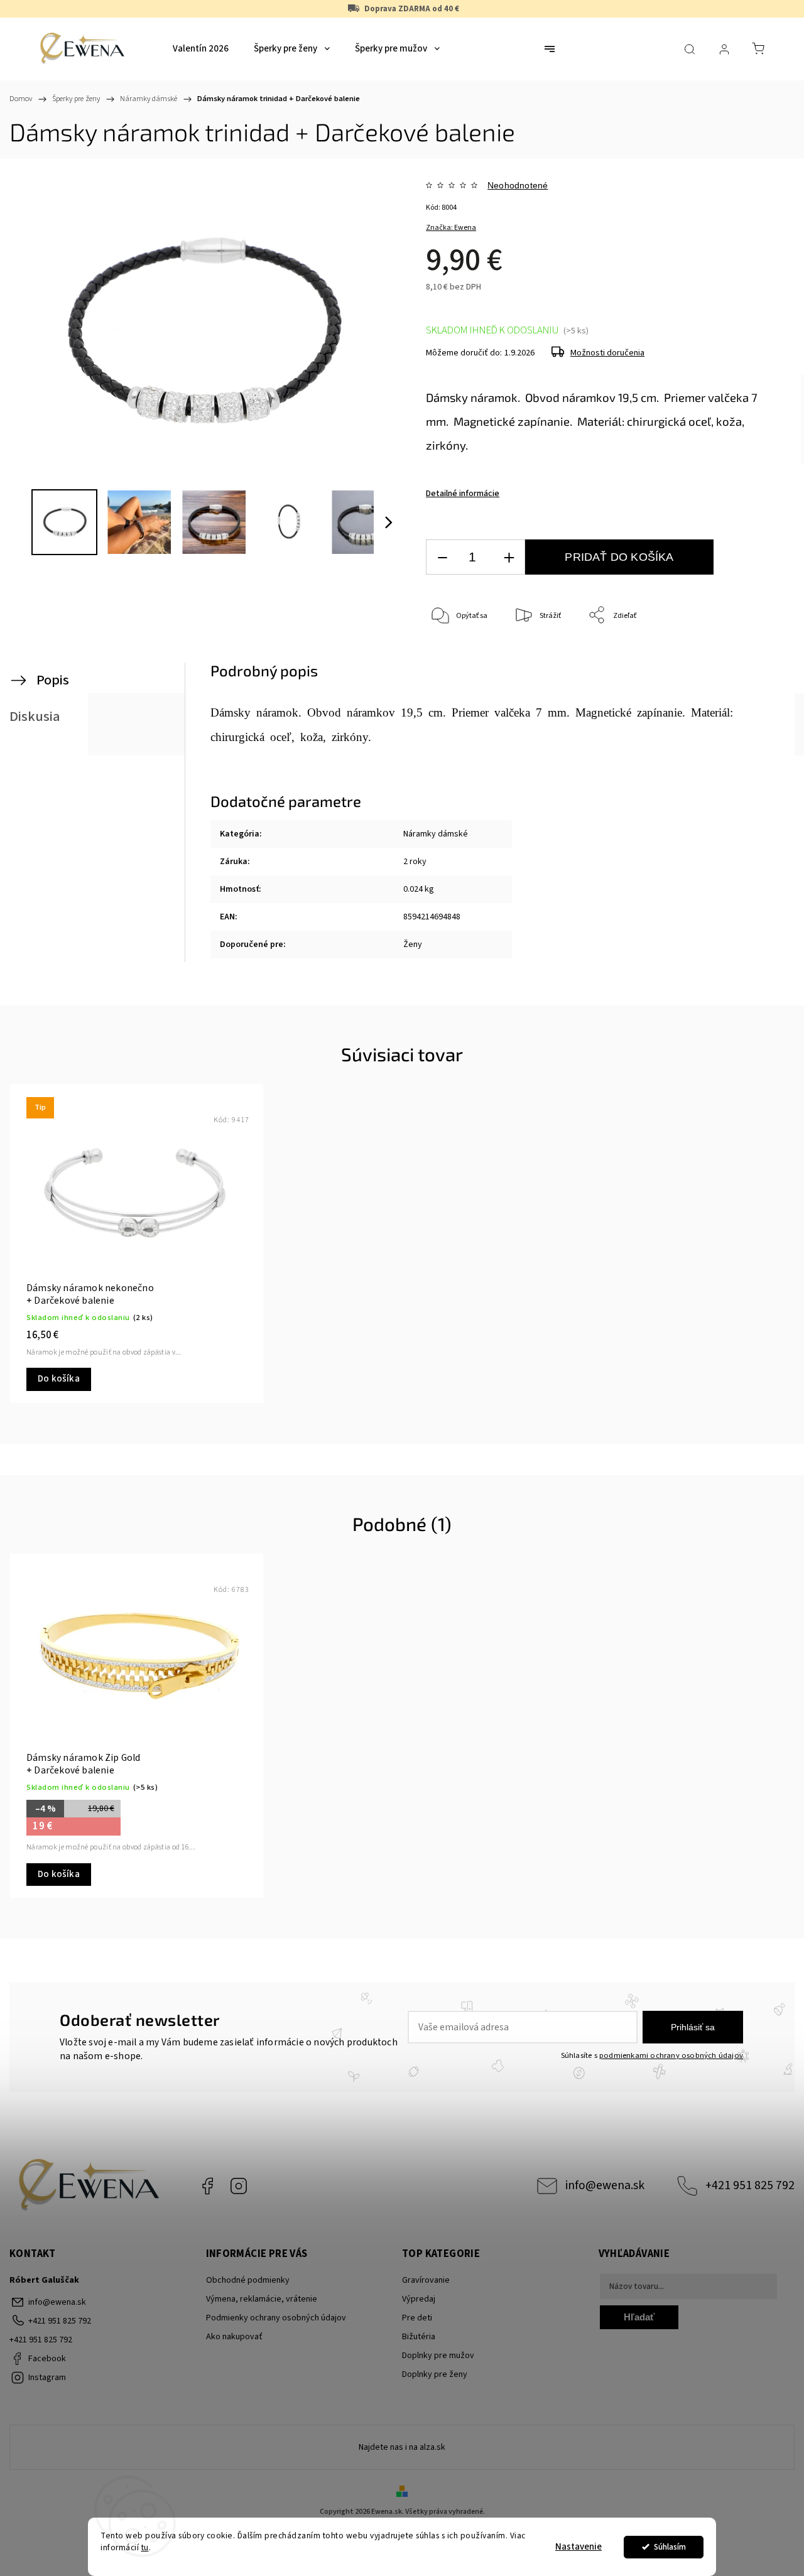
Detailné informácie (463, 494)
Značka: (451, 228)
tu (145, 2547)
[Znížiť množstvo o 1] (442, 557)
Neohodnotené (518, 185)
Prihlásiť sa (693, 2027)
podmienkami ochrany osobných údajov (671, 2055)
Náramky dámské (436, 834)
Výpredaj (419, 2299)
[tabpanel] (137, 1243)
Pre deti (417, 2318)
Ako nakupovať (234, 2337)
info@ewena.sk (605, 2185)
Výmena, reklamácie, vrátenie (262, 2299)
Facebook (207, 2186)
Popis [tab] (53, 680)
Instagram (239, 2186)
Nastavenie (579, 2547)
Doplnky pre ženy (435, 2374)
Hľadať (639, 2317)
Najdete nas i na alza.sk (402, 2447)
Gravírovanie (426, 2280)
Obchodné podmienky (248, 2280)
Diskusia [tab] (35, 717)
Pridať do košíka (619, 557)
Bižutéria (419, 2337)
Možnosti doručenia (607, 353)
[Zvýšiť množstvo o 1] (509, 557)
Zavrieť (748, 657)
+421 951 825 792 (750, 2185)
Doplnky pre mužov (438, 2356)
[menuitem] (201, 49)
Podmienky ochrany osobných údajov (276, 2318)
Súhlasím (670, 2547)
